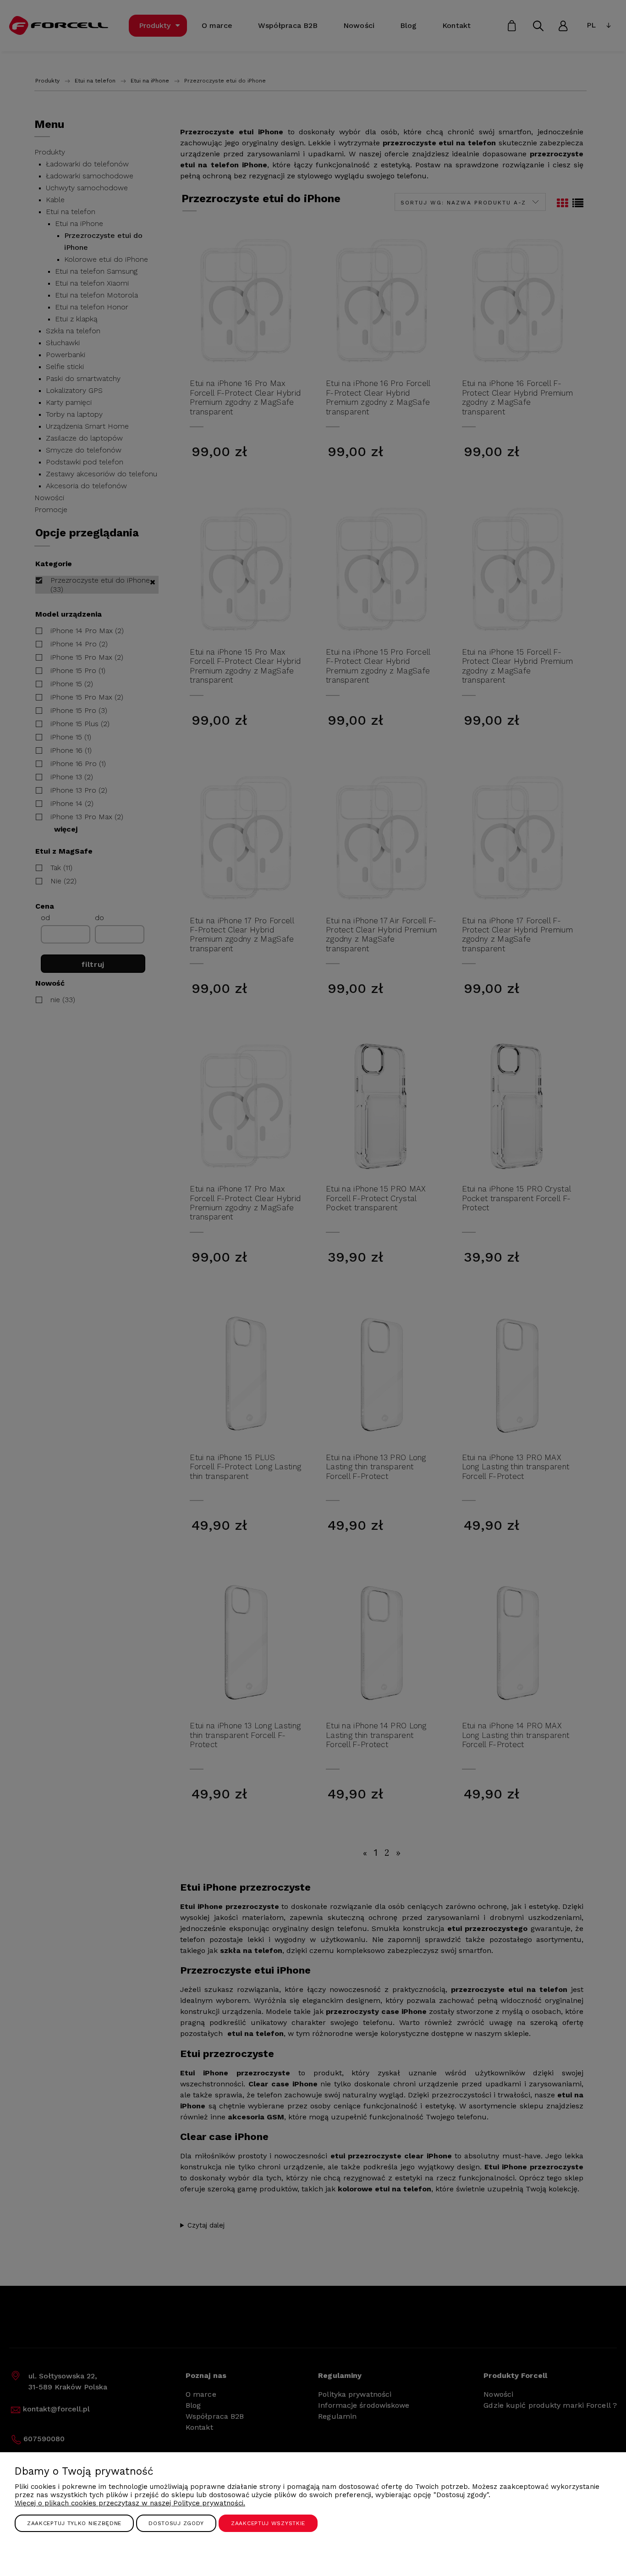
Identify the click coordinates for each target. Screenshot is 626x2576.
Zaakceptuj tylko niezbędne (74, 2523)
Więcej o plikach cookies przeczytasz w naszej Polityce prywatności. (130, 2503)
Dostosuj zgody (176, 2523)
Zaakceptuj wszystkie (268, 2523)
